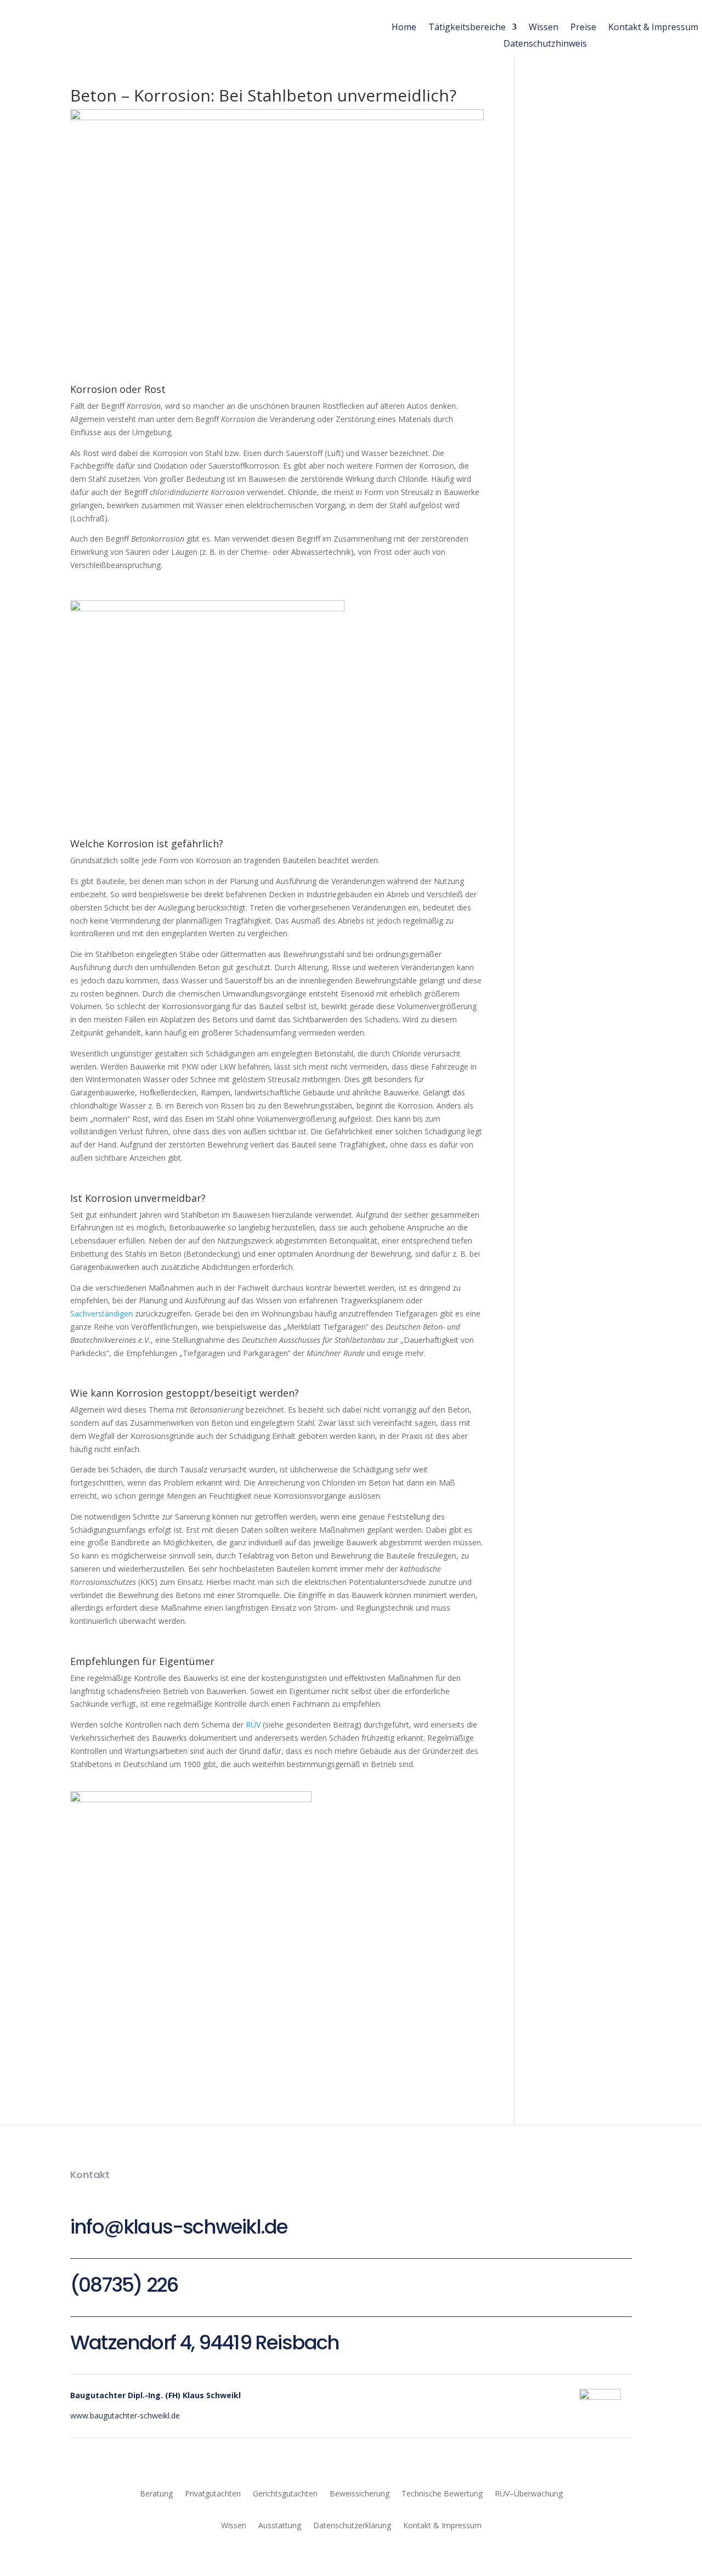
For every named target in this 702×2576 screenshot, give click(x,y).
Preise (583, 28)
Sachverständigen (101, 1314)
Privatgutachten (213, 2493)
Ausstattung (280, 2525)
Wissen (544, 28)
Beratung (156, 2493)
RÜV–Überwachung (529, 2493)
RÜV (253, 1725)
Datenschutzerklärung (352, 2525)
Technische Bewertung (442, 2493)
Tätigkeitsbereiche (467, 28)
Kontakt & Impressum (653, 28)
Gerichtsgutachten (285, 2493)
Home (404, 28)
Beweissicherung (360, 2493)
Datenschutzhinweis (545, 44)
